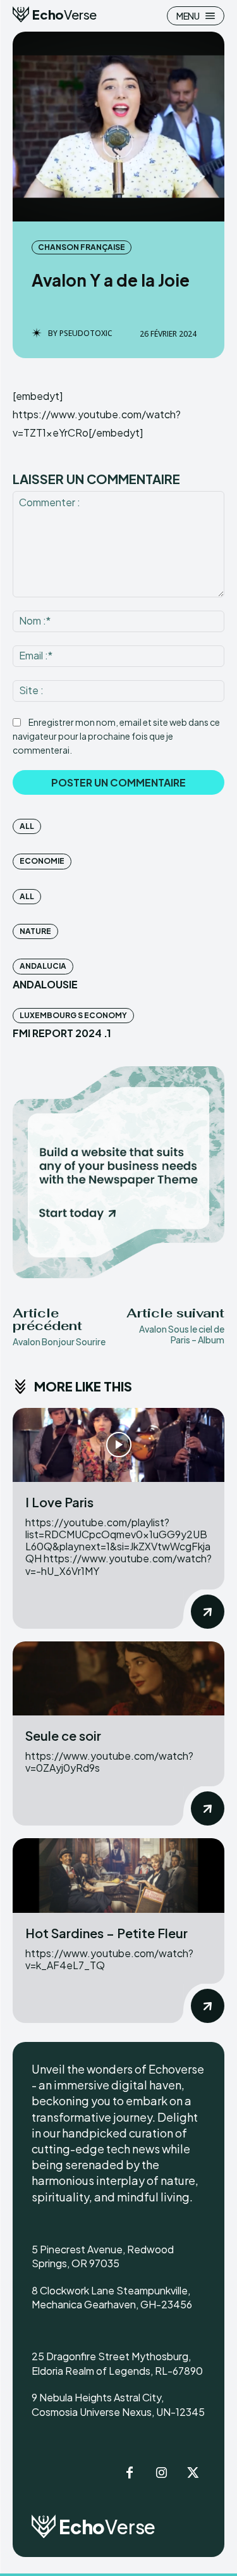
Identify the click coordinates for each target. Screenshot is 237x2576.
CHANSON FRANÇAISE (82, 247)
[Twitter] (193, 2473)
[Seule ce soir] (118, 1678)
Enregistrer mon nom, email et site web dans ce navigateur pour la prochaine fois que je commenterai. (116, 736)
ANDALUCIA (43, 966)
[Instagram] (161, 2473)
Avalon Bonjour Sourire (59, 1341)
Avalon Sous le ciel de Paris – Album (182, 1334)
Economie (42, 861)
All (27, 826)
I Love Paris (59, 1502)
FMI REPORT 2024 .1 (62, 1033)
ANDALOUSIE (45, 984)
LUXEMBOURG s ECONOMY (73, 1015)
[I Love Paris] (118, 1445)
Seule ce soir (63, 1735)
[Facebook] (130, 2473)
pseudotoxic (86, 333)
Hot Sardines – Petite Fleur (106, 1933)
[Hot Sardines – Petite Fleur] (118, 1875)
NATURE (35, 931)
